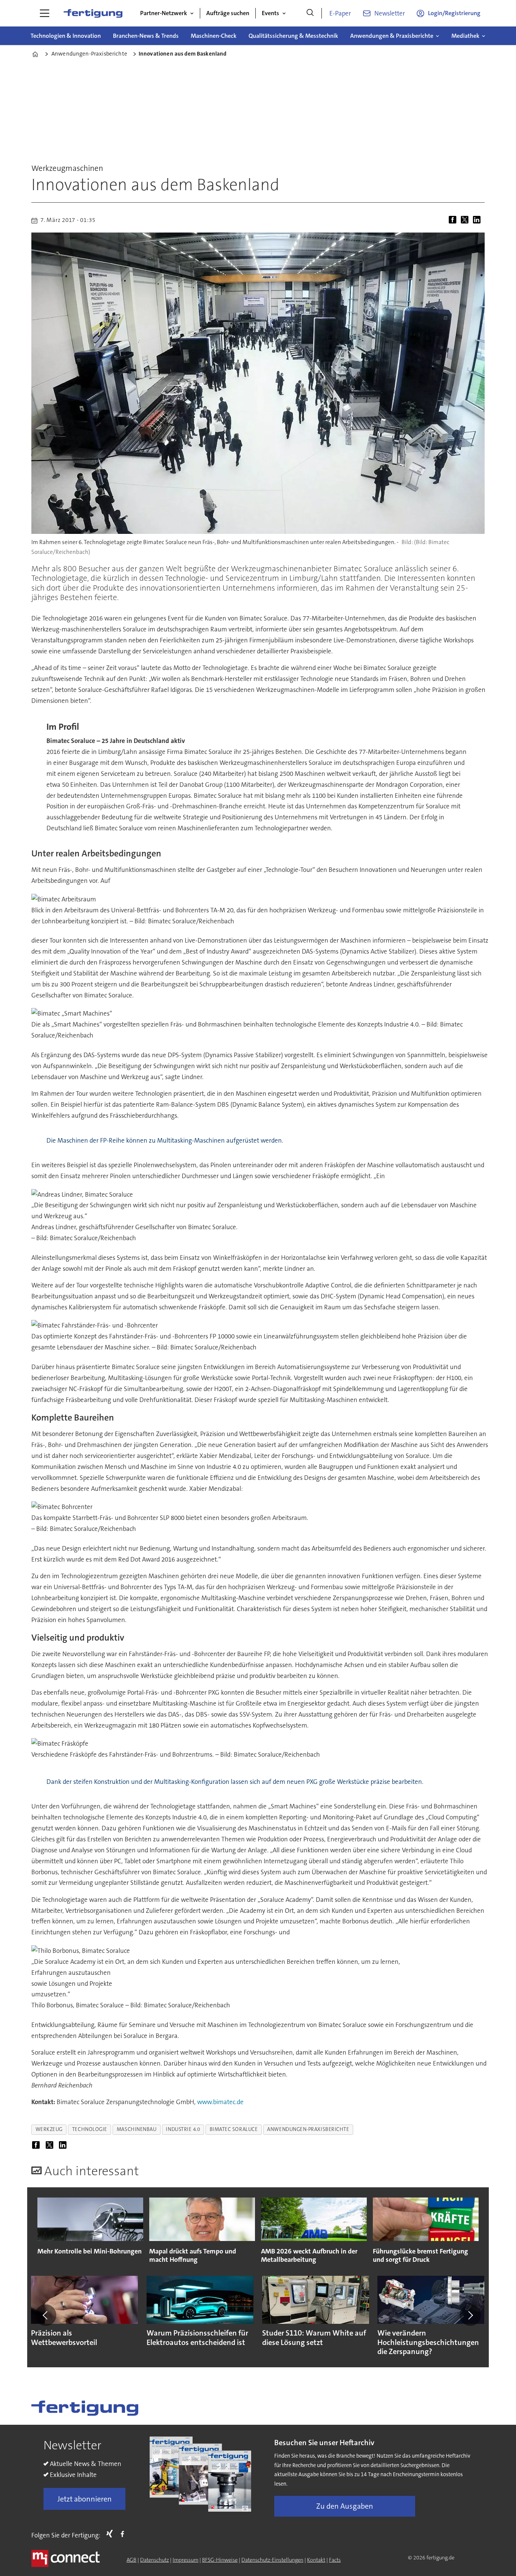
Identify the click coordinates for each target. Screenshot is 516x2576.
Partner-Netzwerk (164, 13)
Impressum (185, 2560)
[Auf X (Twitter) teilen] (466, 220)
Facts (335, 2560)
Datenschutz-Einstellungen (272, 2560)
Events (270, 13)
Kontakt (316, 2560)
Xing (111, 2534)
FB (124, 2534)
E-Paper (340, 13)
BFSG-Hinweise (220, 2560)
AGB (131, 2560)
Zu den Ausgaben (345, 2506)
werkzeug (49, 2129)
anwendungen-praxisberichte (308, 2129)
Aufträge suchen (228, 13)
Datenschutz (154, 2560)
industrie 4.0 (183, 2129)
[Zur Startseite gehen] (93, 13)
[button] (46, 2315)
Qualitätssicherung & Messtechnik (293, 36)
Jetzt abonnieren (85, 2499)
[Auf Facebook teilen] (454, 220)
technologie (90, 2129)
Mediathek (465, 36)
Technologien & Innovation (66, 36)
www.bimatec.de (220, 2102)
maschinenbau (137, 2129)
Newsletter (390, 13)
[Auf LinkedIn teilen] (478, 220)
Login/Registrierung (454, 13)
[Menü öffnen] (45, 13)
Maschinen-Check (214, 36)
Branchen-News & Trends (146, 36)
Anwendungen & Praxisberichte (392, 36)
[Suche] (310, 13)
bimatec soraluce (234, 2129)
